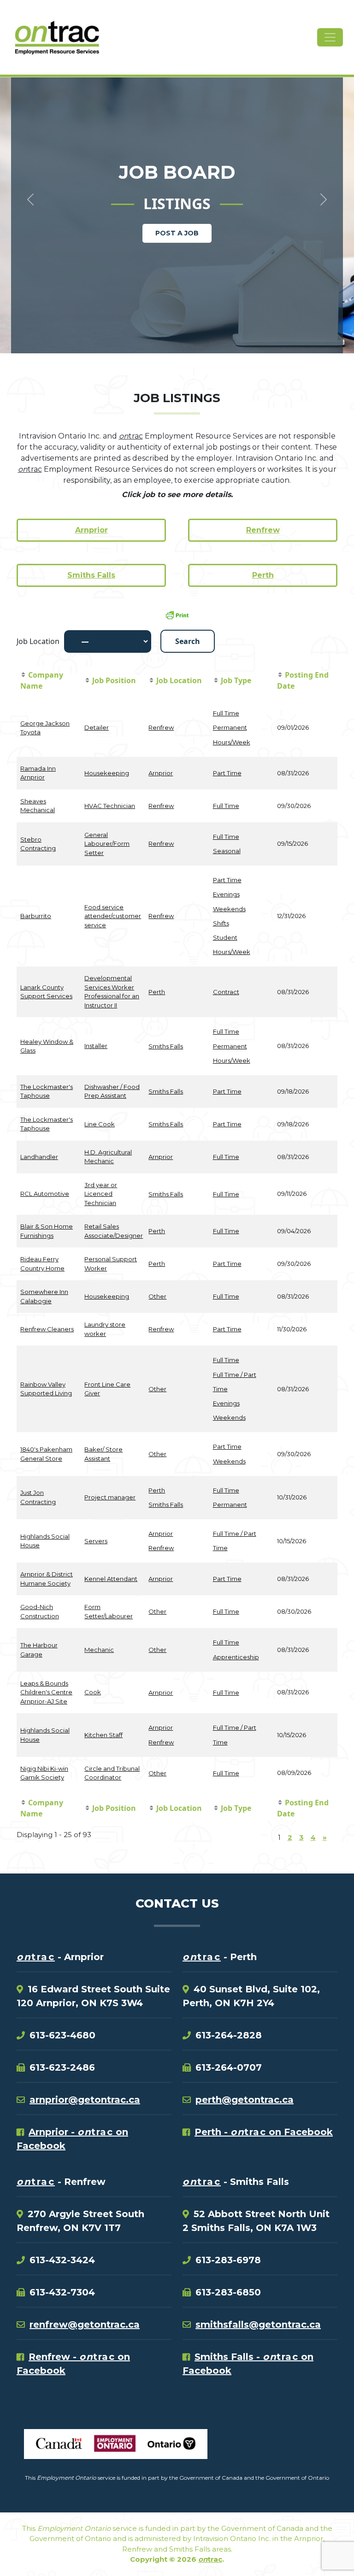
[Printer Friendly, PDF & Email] (177, 615)
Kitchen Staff (103, 1735)
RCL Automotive (45, 1194)
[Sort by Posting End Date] (280, 675)
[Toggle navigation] (330, 37)
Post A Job (177, 233)
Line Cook (100, 1124)
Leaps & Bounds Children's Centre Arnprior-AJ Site (46, 1692)
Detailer (97, 727)
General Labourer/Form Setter (107, 844)
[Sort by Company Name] (23, 675)
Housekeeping (107, 773)
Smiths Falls (91, 575)
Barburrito (36, 916)
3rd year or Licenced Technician (101, 1194)
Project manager (110, 1497)
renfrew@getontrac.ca (85, 2324)
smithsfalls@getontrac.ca (258, 2324)
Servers (96, 1541)
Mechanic (99, 1650)
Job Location (38, 641)
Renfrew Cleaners (47, 1329)
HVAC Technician (110, 806)
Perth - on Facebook (264, 2132)
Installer (96, 1046)
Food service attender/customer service (113, 916)
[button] (27, 184)
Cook (93, 1692)
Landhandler (39, 1157)
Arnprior (91, 530)
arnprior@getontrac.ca (85, 2100)
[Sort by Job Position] (87, 681)
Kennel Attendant (111, 1579)
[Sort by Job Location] (151, 681)
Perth (263, 575)
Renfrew (263, 530)
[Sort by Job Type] (216, 681)
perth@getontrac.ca (245, 2100)
